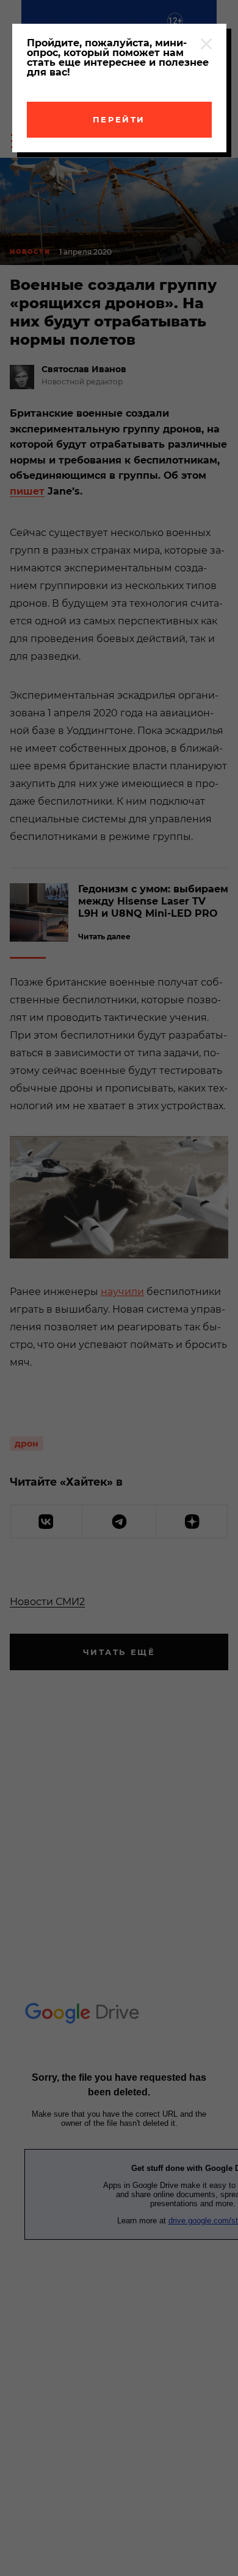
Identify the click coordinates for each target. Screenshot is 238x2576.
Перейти (119, 119)
